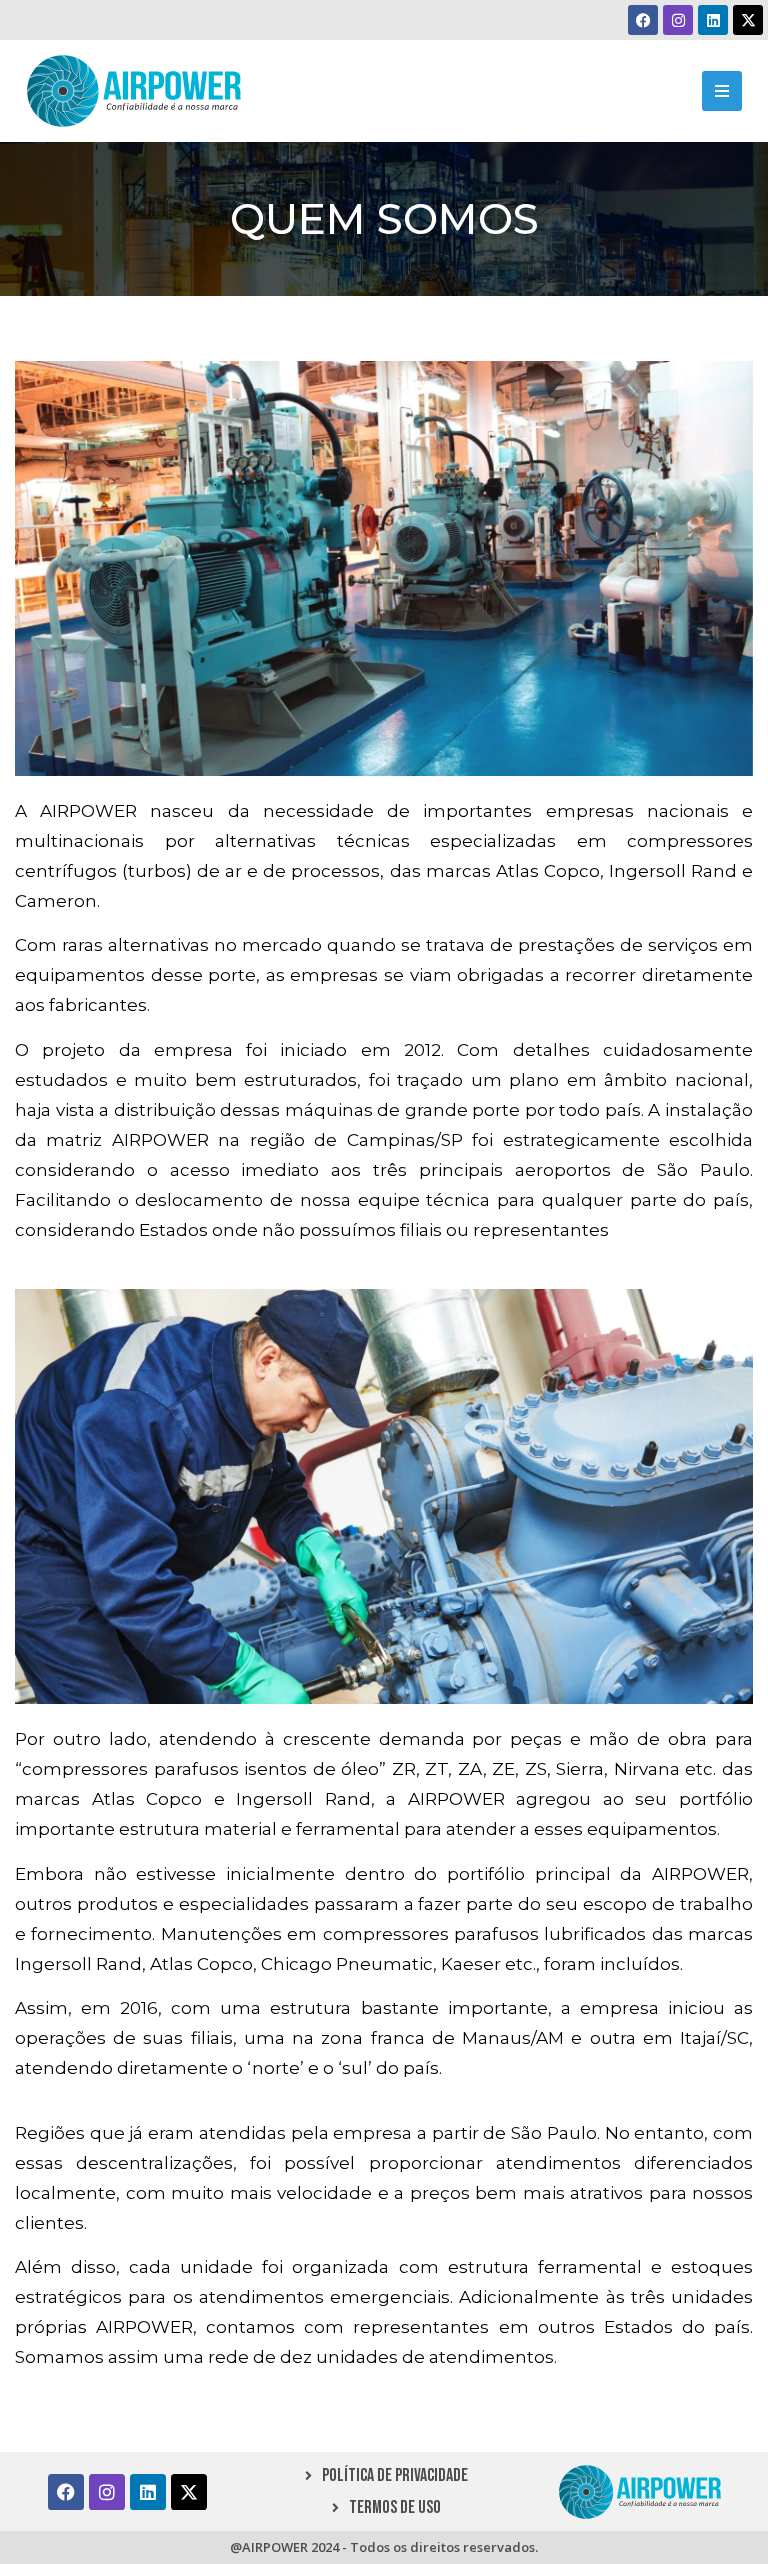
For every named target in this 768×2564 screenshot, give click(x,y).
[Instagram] (678, 20)
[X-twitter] (748, 20)
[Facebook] (643, 20)
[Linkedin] (713, 20)
